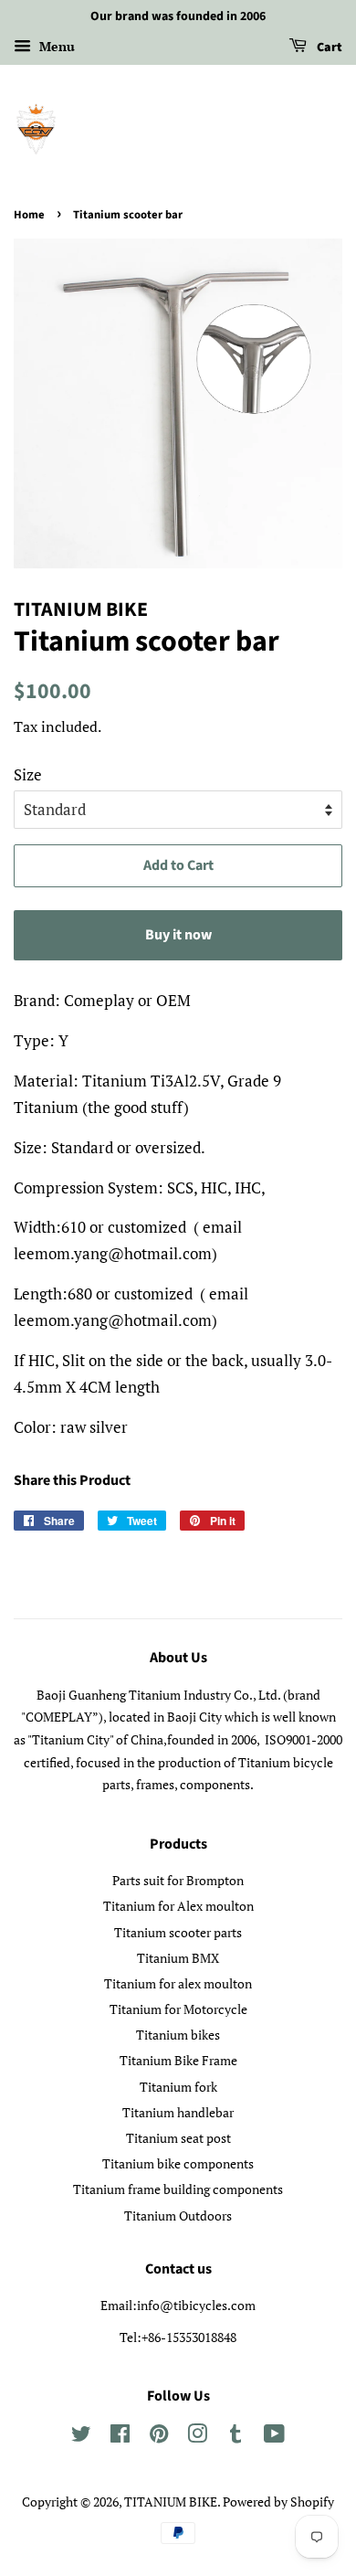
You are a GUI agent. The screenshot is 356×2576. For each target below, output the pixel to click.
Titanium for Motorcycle (178, 2009)
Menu (55, 46)
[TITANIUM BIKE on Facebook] (120, 2437)
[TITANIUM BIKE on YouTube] (274, 2437)
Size (28, 774)
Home (29, 215)
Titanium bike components (178, 2163)
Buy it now (178, 935)
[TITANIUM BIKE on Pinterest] (159, 2437)
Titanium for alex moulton (178, 1983)
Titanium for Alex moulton (178, 1906)
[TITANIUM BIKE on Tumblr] (236, 2437)
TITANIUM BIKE (171, 2502)
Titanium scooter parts (178, 1932)
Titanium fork (178, 2087)
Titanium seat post (178, 2138)
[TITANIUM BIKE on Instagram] (197, 2437)
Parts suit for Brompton (178, 1880)
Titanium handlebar (178, 2112)
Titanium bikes (178, 2035)
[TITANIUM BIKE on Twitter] (81, 2437)
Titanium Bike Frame (178, 2060)
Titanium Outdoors (178, 2216)
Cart (328, 48)
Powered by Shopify (278, 2502)
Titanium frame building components (178, 2189)
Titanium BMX (178, 1958)
